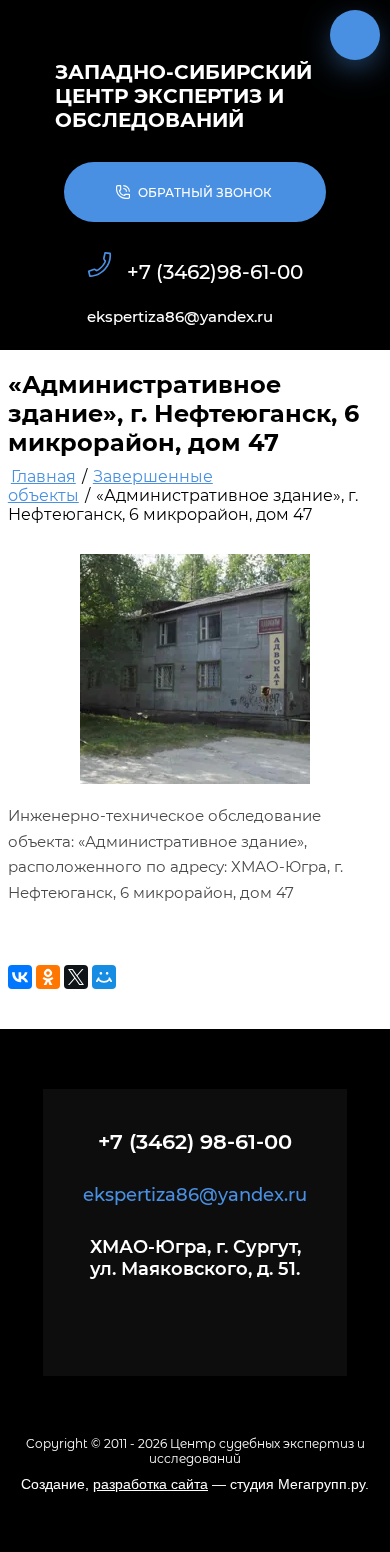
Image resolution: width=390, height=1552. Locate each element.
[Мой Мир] (104, 977)
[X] (76, 977)
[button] (195, 192)
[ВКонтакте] (20, 977)
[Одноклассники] (48, 977)
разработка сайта (150, 1484)
